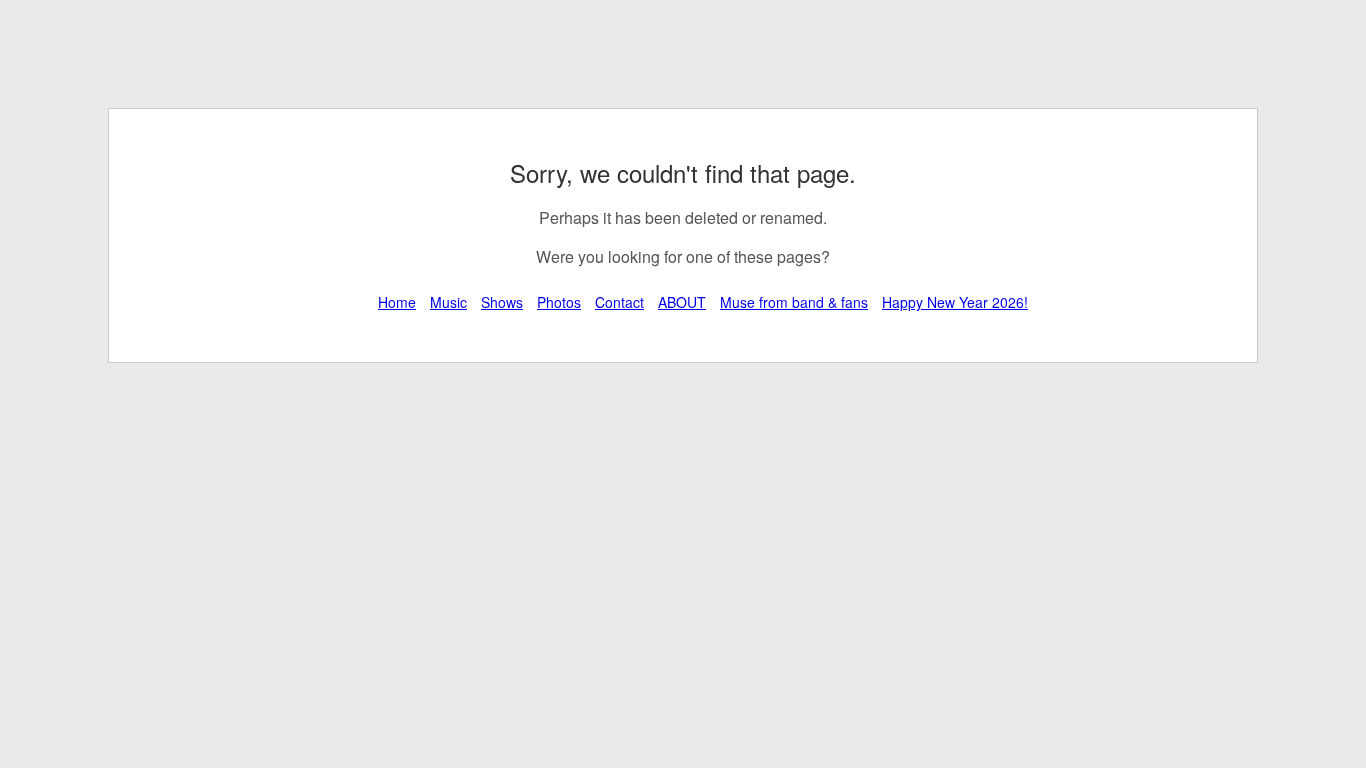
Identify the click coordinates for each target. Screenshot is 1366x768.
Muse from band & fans (794, 302)
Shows (502, 302)
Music (448, 302)
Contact (619, 302)
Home (397, 302)
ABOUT (682, 302)
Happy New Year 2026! (955, 302)
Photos (559, 302)
